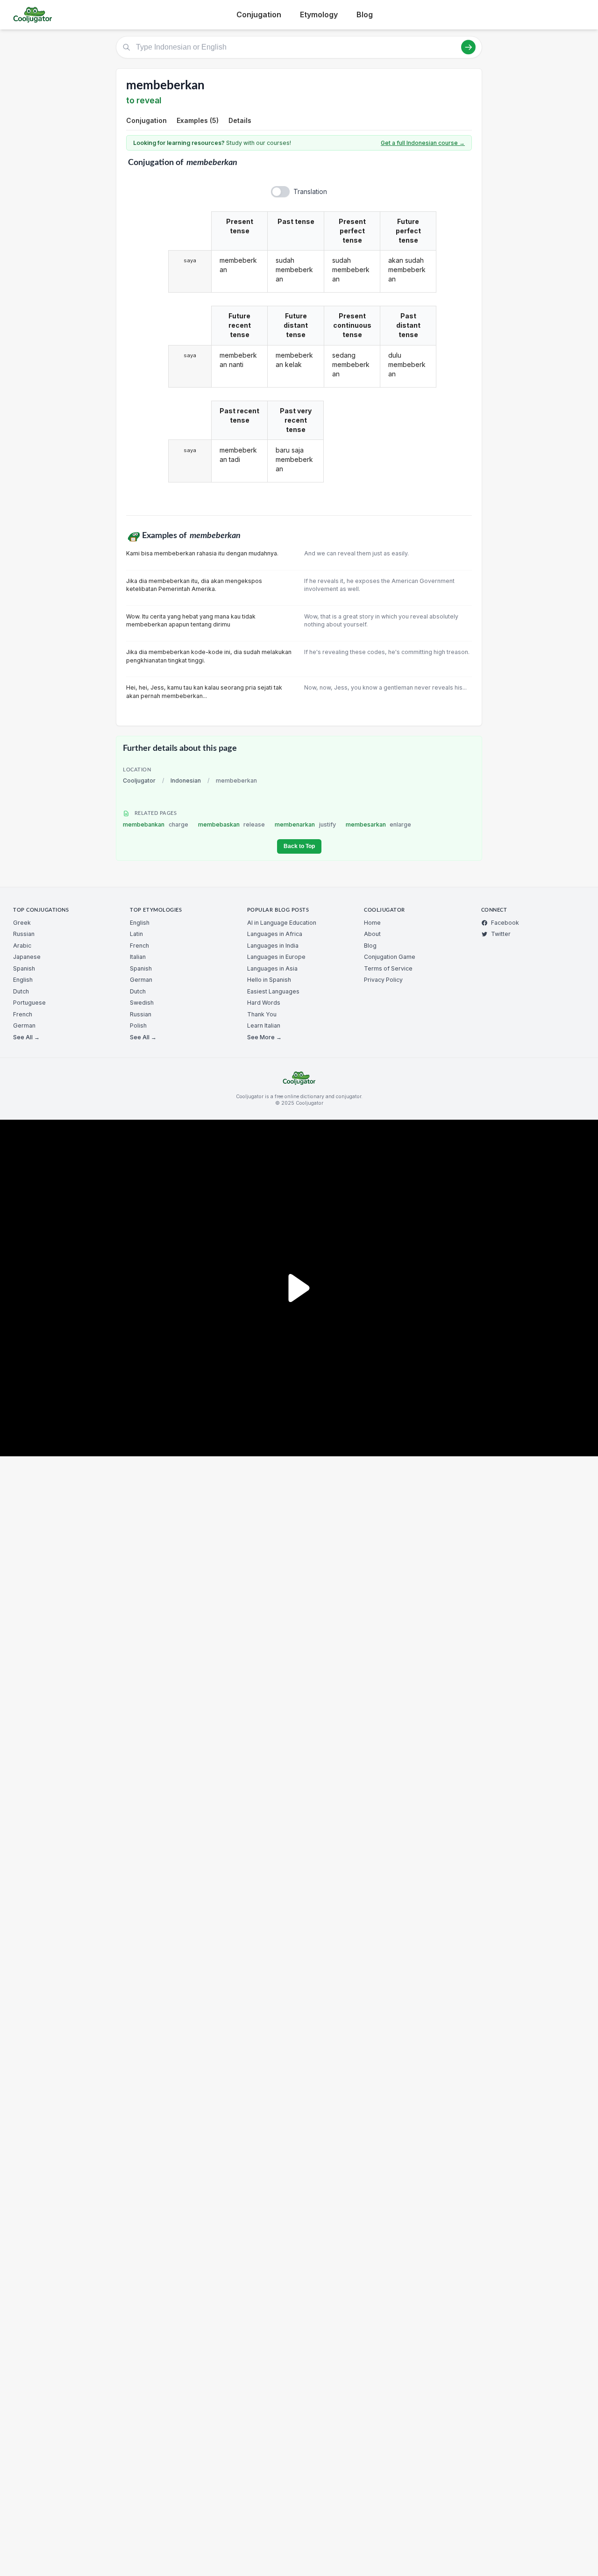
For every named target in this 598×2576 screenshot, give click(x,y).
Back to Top (299, 846)
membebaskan (232, 824)
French (23, 1014)
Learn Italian (264, 1025)
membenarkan (305, 824)
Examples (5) (198, 120)
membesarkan (379, 824)
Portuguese (29, 1003)
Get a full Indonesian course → (423, 143)
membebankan (156, 824)
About (372, 934)
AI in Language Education (282, 923)
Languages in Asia (272, 968)
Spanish (24, 968)
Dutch (21, 991)
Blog (365, 14)
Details (240, 120)
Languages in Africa (275, 934)
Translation (310, 191)
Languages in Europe (276, 957)
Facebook (505, 923)
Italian (138, 957)
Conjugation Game (390, 957)
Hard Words (264, 1003)
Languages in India (273, 946)
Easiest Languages (273, 991)
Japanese (27, 957)
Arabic (22, 946)
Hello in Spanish (269, 980)
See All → (26, 1037)
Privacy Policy (383, 980)
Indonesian (186, 781)
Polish (138, 1025)
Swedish (142, 1003)
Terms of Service (388, 968)
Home (372, 923)
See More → (264, 1037)
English (23, 980)
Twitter (501, 934)
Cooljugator (139, 781)
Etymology (319, 14)
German (24, 1025)
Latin (136, 934)
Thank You (262, 1014)
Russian (24, 934)
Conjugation (259, 14)
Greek (22, 923)
